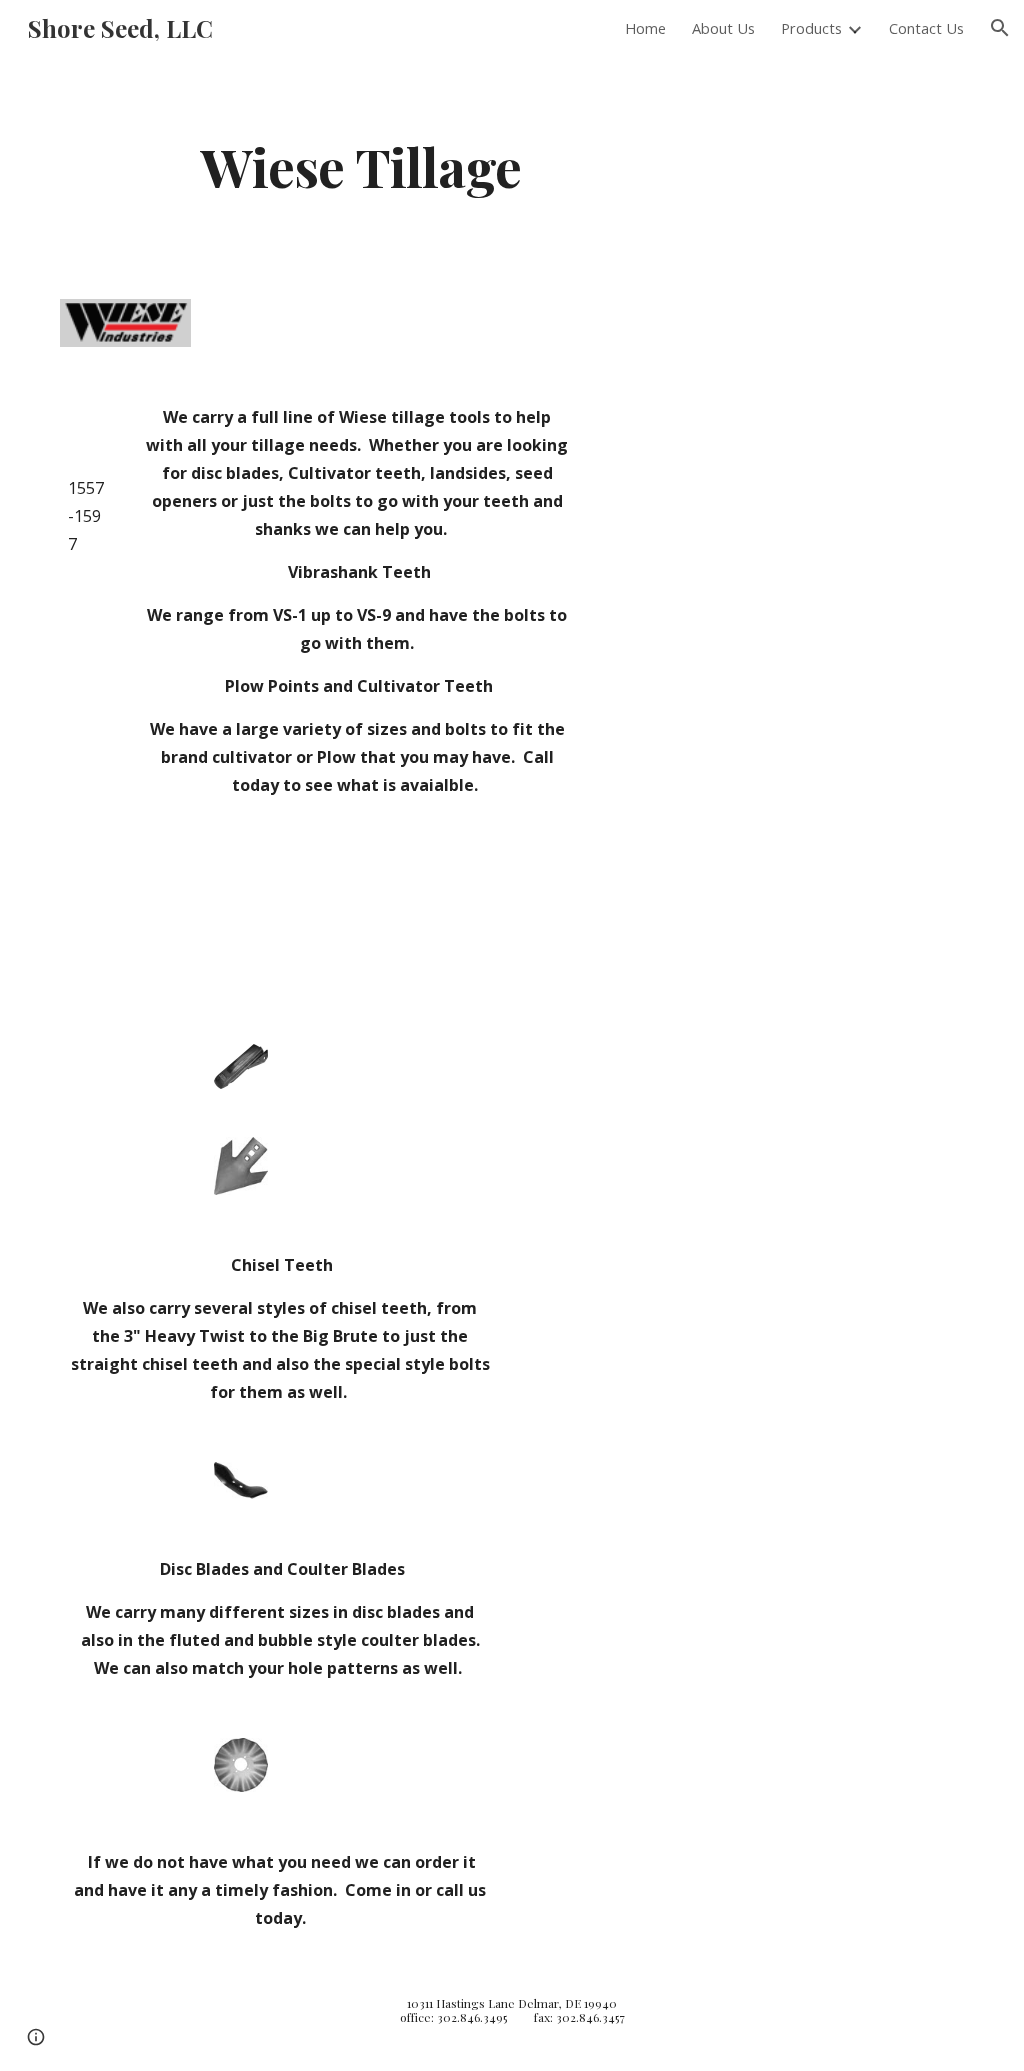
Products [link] (811, 28)
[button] (1000, 28)
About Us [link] (723, 28)
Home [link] (645, 28)
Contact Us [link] (926, 28)
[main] (361, 165)
